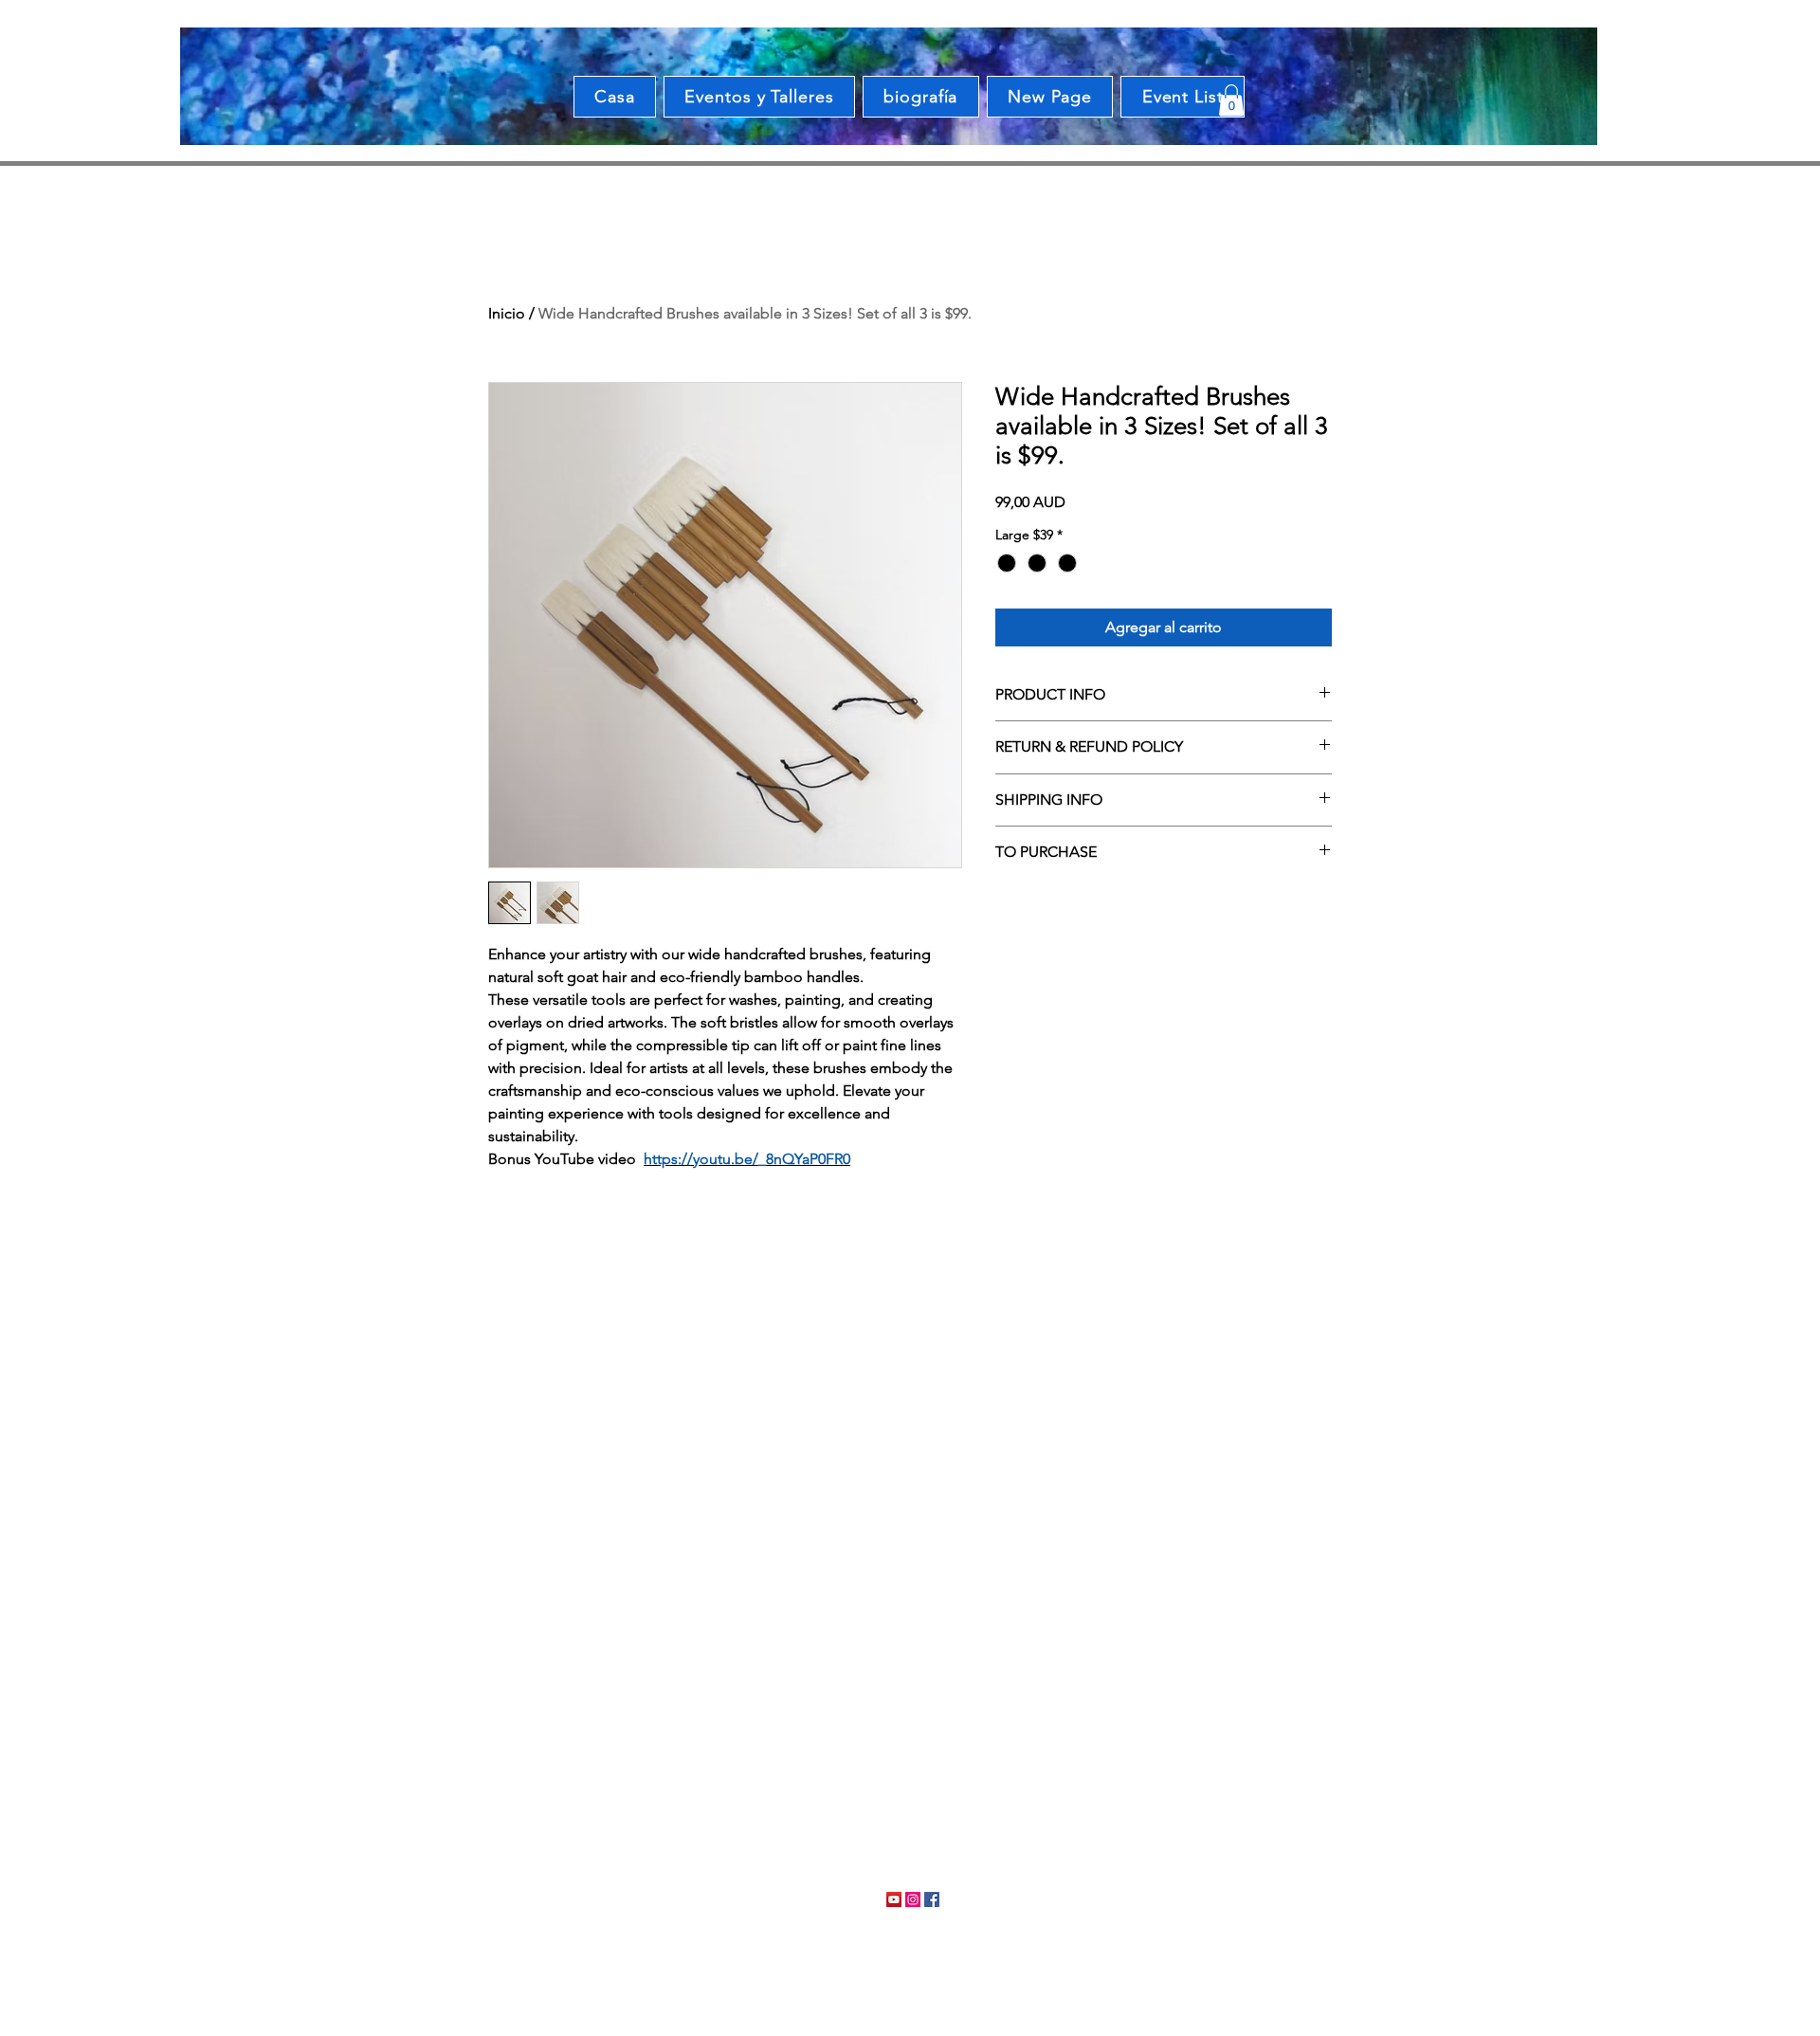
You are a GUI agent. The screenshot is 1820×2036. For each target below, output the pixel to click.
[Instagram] (913, 1900)
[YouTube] (894, 1900)
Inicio (507, 313)
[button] (1231, 100)
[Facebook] (932, 1900)
